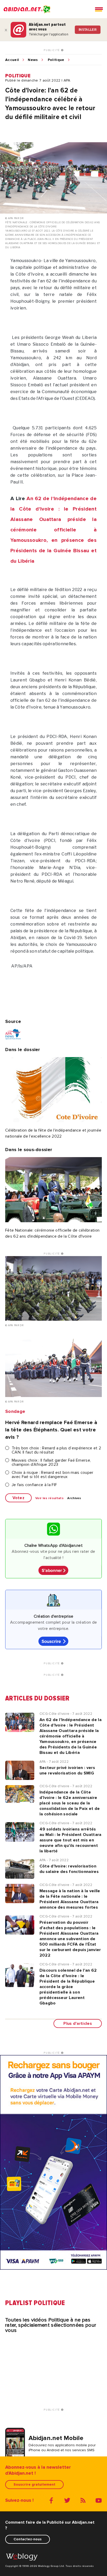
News (33, 60)
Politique (56, 60)
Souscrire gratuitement (34, 2484)
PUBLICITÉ (52, 50)
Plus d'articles (78, 2023)
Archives (74, 1498)
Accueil (12, 60)
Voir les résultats (49, 1498)
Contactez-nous (28, 2539)
